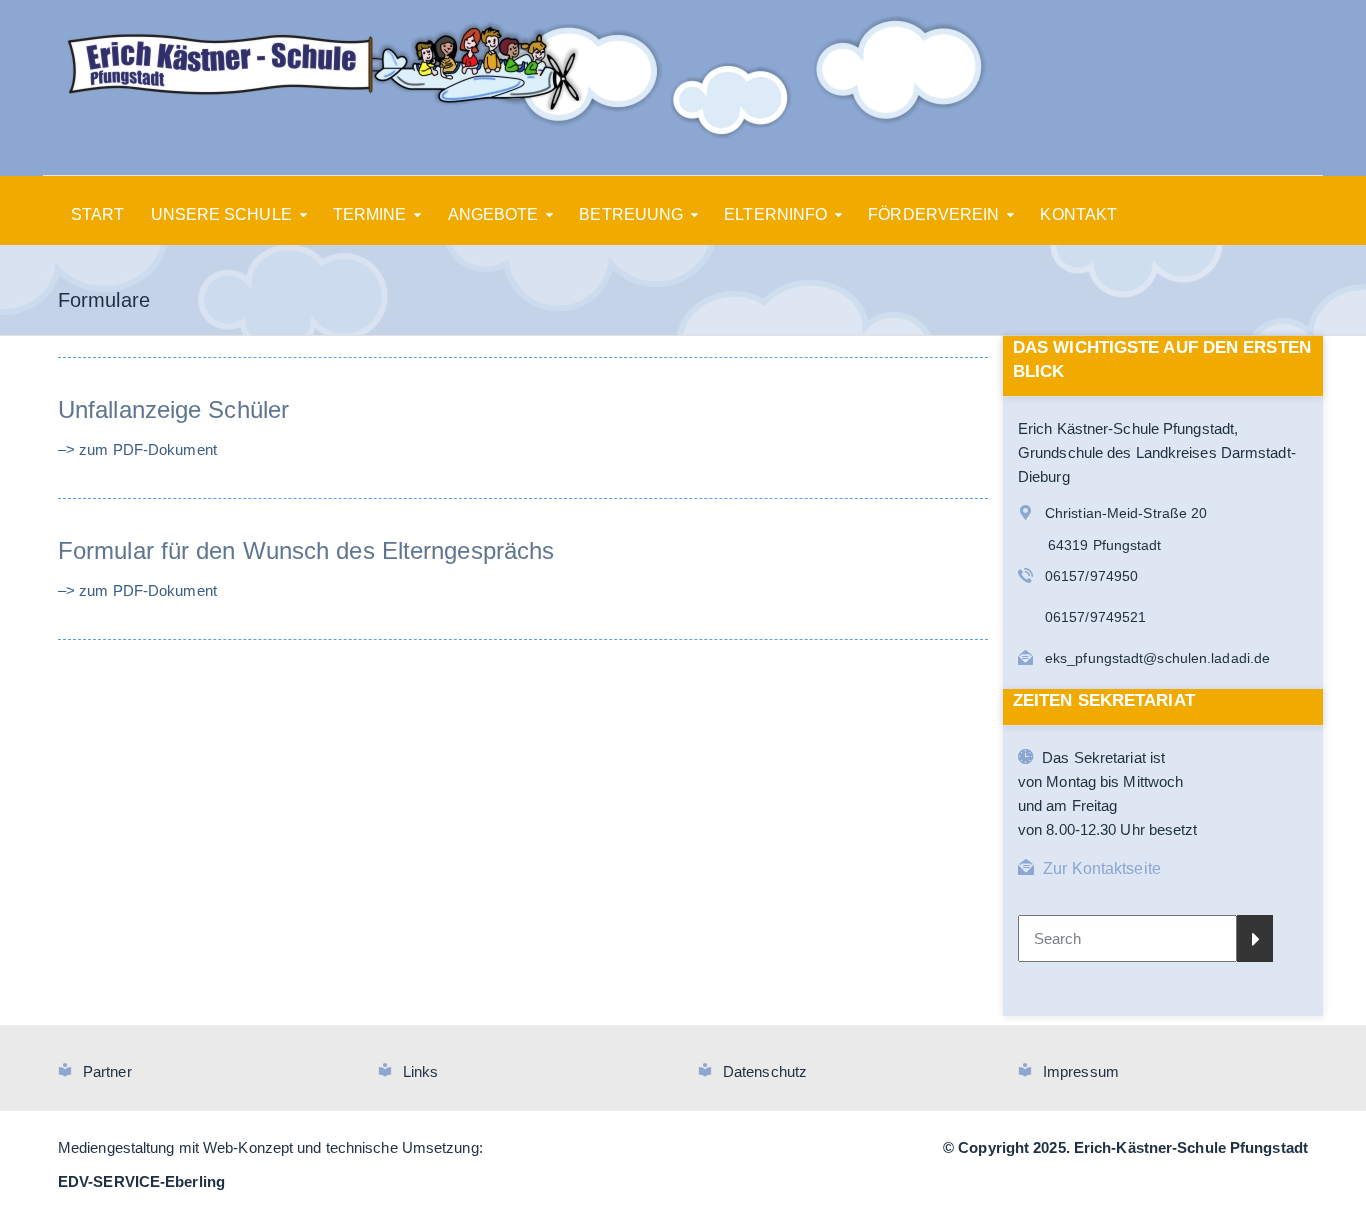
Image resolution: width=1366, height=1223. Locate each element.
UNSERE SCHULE (221, 214)
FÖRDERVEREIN (933, 214)
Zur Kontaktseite (1102, 868)
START (98, 214)
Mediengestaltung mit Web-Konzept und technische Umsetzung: (270, 1147)
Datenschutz (765, 1071)
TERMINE (370, 214)
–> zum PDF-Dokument (137, 449)
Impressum (1081, 1071)
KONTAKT (1078, 214)
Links (421, 1071)
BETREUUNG (631, 214)
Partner (107, 1071)
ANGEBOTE (493, 214)
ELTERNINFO (775, 214)
